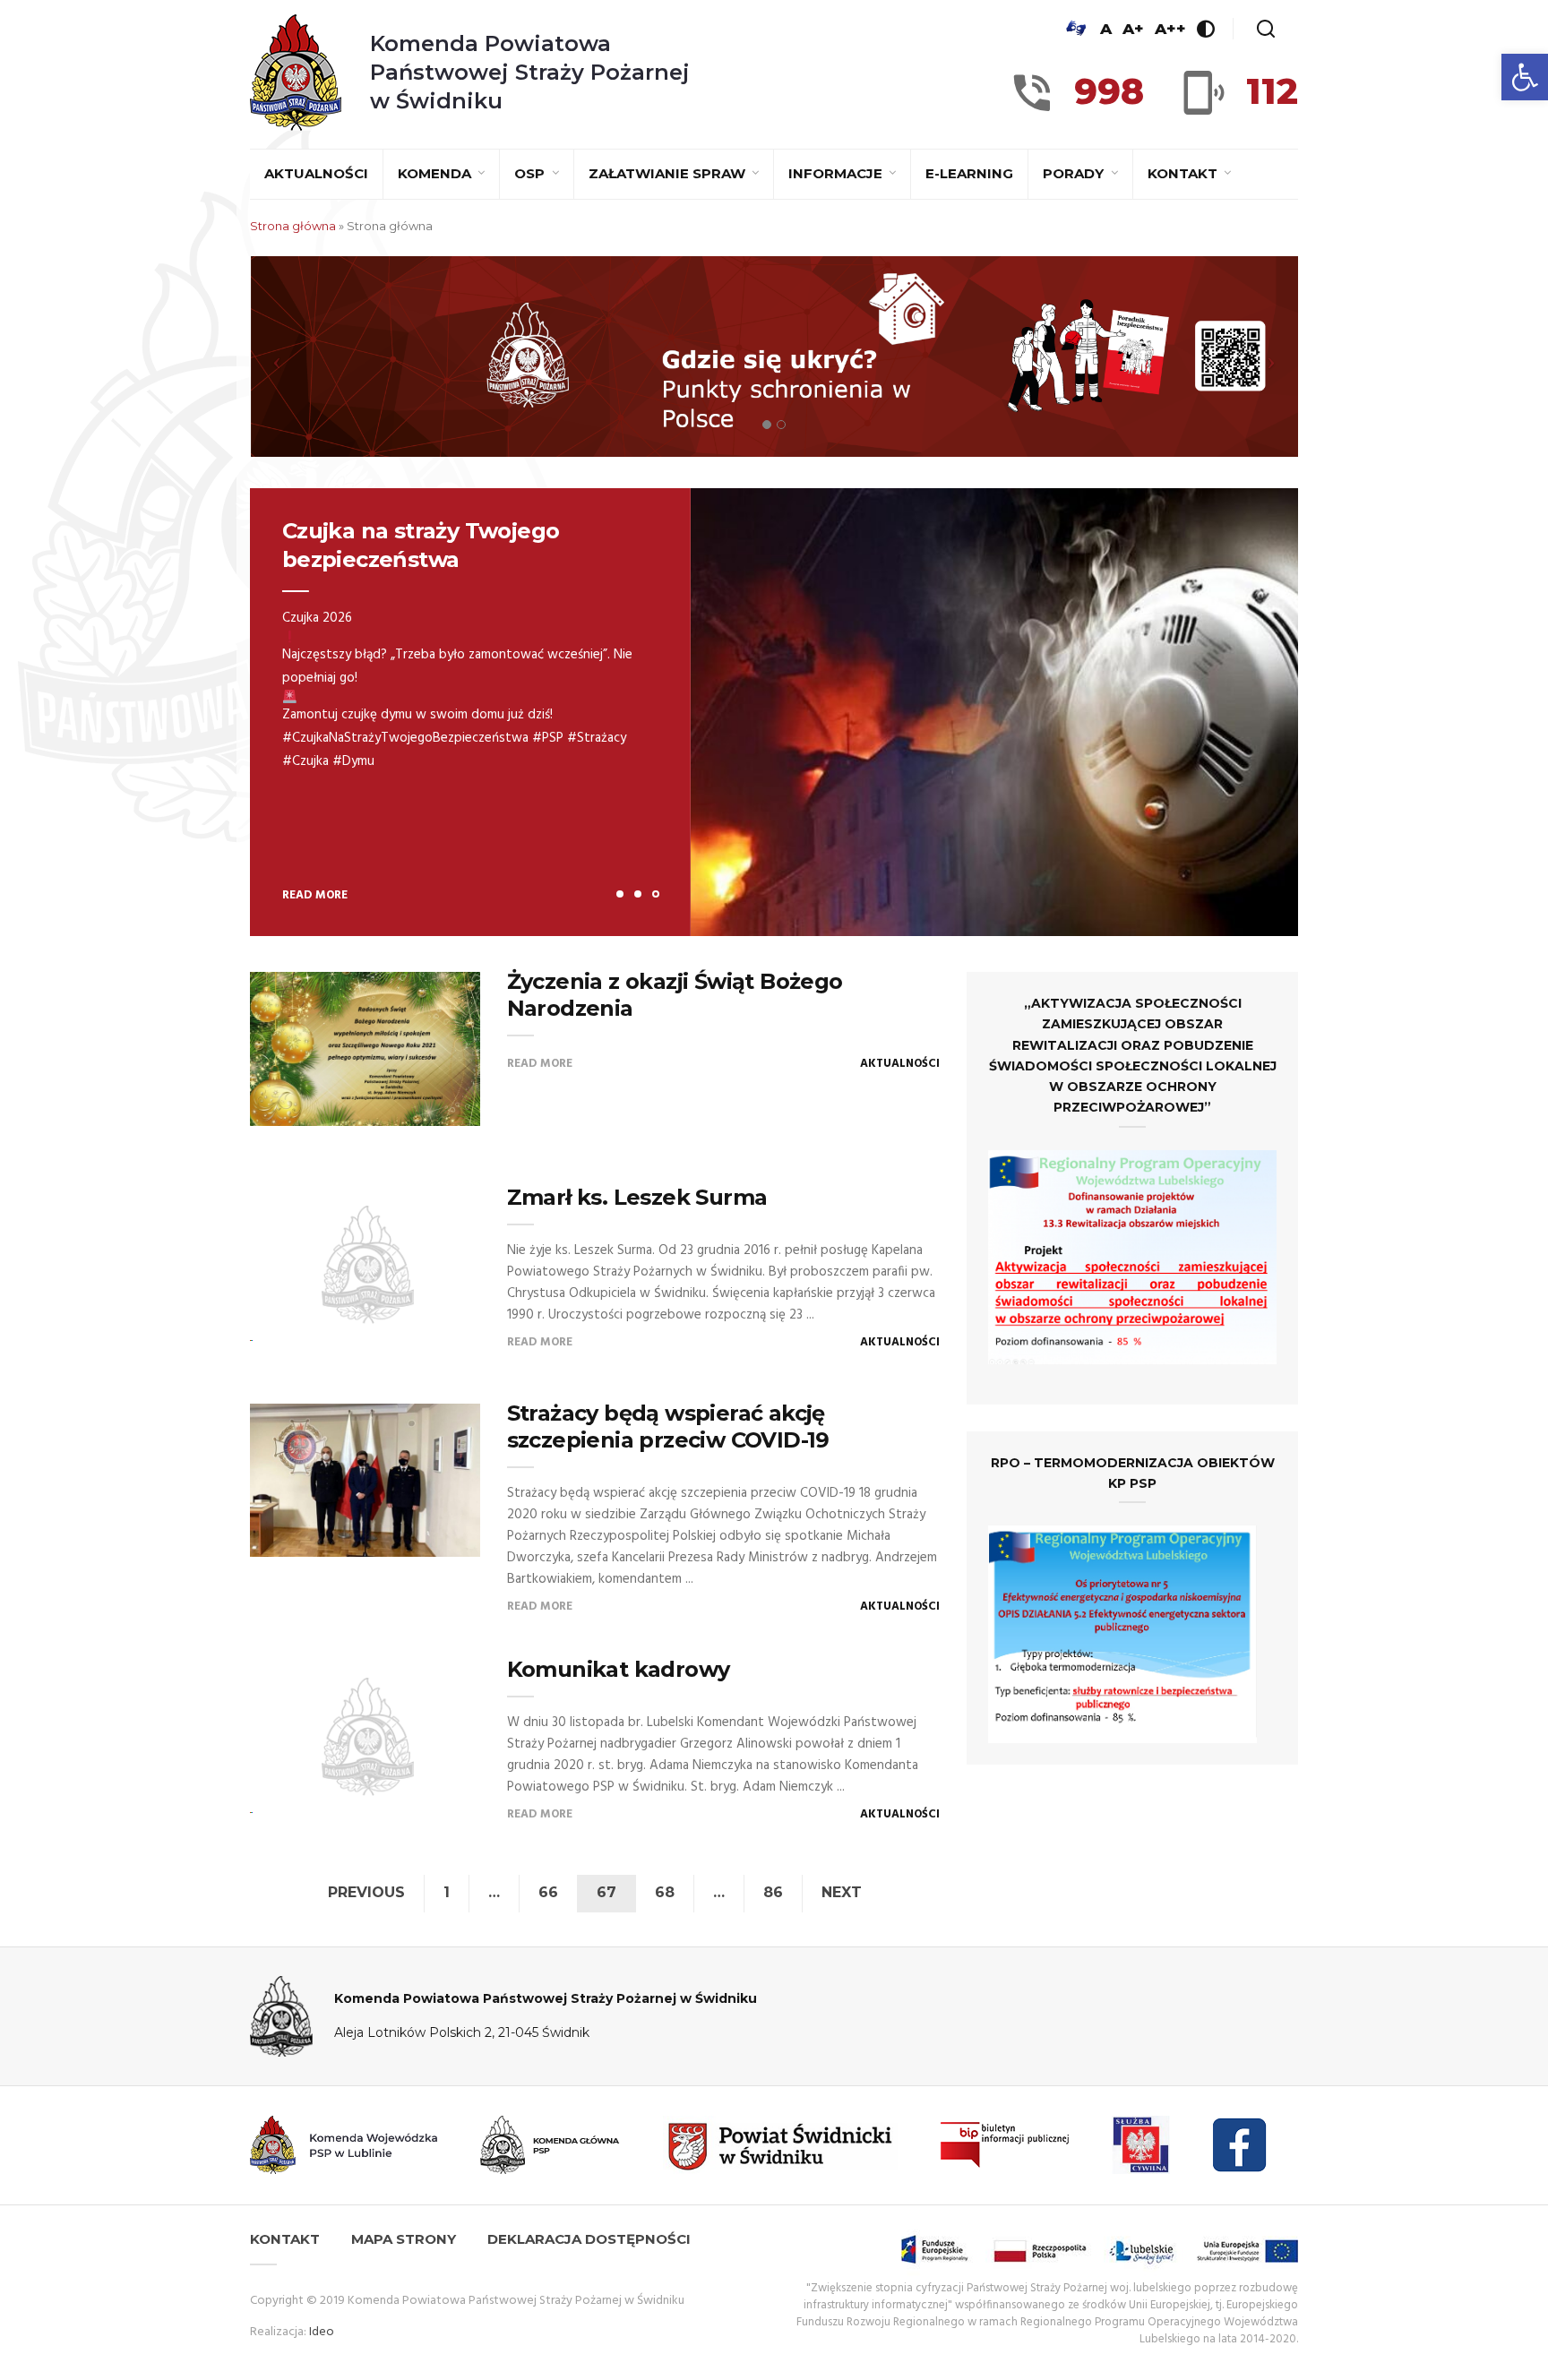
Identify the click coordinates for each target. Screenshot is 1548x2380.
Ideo (322, 2332)
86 (773, 1892)
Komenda (436, 173)
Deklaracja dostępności (589, 2239)
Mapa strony (404, 2239)
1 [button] (620, 894)
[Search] (1266, 29)
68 (665, 1892)
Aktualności (316, 173)
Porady (1075, 173)
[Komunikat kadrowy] (365, 1736)
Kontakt (1184, 173)
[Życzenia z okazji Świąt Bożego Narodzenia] (365, 1048)
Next (842, 1892)
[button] (1525, 77)
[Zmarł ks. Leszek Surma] (365, 1264)
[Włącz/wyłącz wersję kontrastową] (1206, 29)
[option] (774, 712)
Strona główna (293, 226)
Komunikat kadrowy (619, 1669)
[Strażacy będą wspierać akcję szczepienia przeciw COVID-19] (365, 1480)
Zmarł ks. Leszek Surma (637, 1197)
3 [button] (656, 894)
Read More (309, 895)
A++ (1170, 29)
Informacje (837, 173)
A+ (1133, 29)
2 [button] (638, 894)
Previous (366, 1892)
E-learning (969, 173)
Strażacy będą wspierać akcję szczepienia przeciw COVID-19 (668, 1426)
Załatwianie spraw (669, 173)
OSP (531, 173)
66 (548, 1892)
